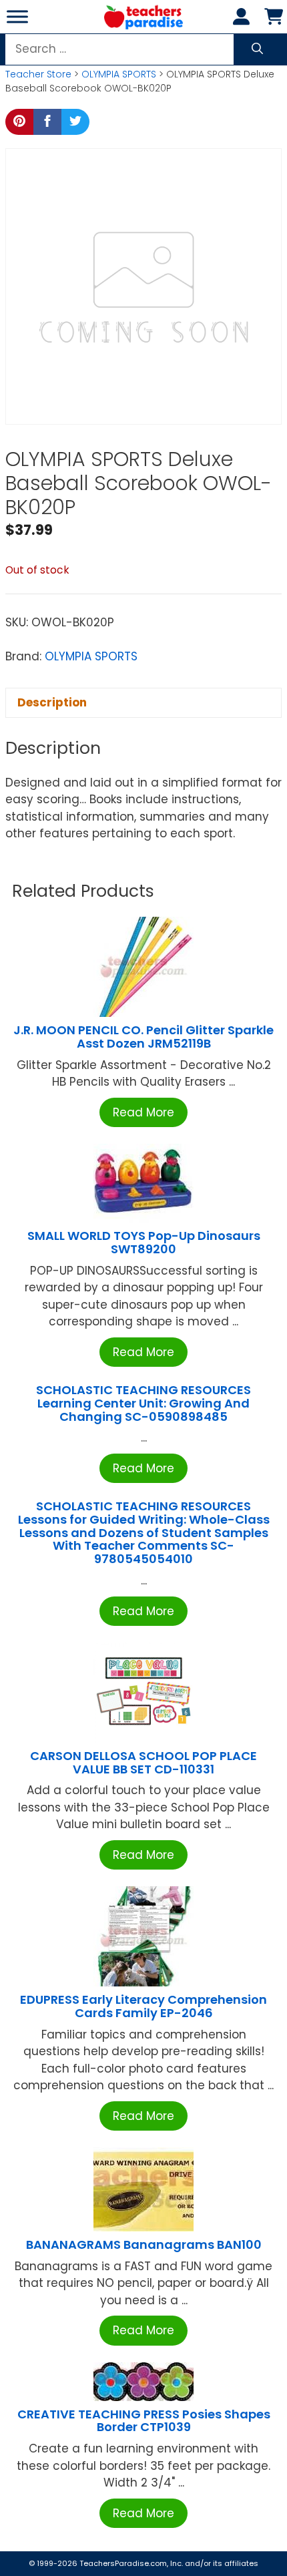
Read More (143, 1112)
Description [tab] (52, 702)
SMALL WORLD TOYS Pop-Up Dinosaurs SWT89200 (144, 1242)
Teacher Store (38, 74)
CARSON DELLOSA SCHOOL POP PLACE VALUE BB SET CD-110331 (143, 1762)
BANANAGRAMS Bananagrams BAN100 (144, 2244)
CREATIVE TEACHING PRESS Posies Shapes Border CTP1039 (144, 2421)
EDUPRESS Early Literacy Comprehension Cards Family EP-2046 (143, 2006)
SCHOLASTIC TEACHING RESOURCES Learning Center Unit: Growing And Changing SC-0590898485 (143, 1403)
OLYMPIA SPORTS (119, 74)
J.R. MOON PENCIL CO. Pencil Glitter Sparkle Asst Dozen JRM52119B (143, 1037)
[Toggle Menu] (17, 16)
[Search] (257, 49)
